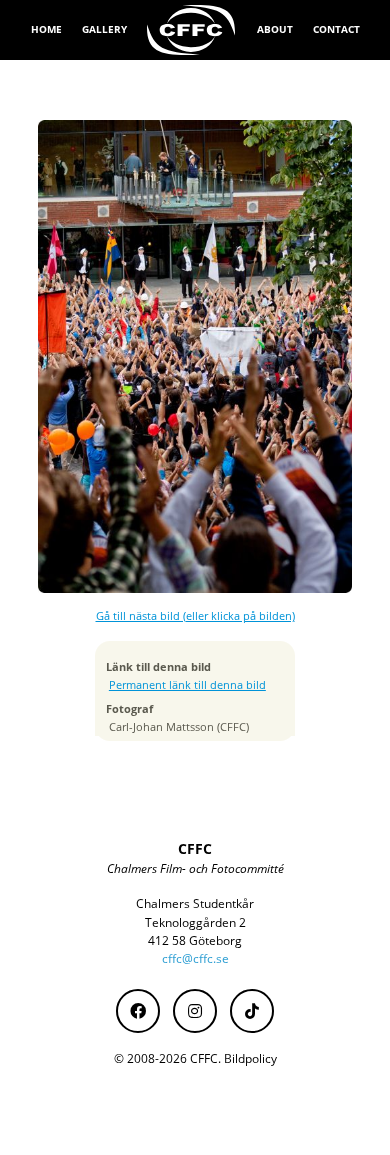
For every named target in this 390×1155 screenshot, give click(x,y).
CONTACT (336, 29)
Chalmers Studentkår (195, 903)
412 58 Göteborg (195, 940)
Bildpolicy (250, 1058)
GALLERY (104, 29)
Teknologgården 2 (195, 922)
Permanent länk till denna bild (187, 685)
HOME (46, 29)
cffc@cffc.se (195, 958)
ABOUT (275, 29)
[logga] (192, 30)
